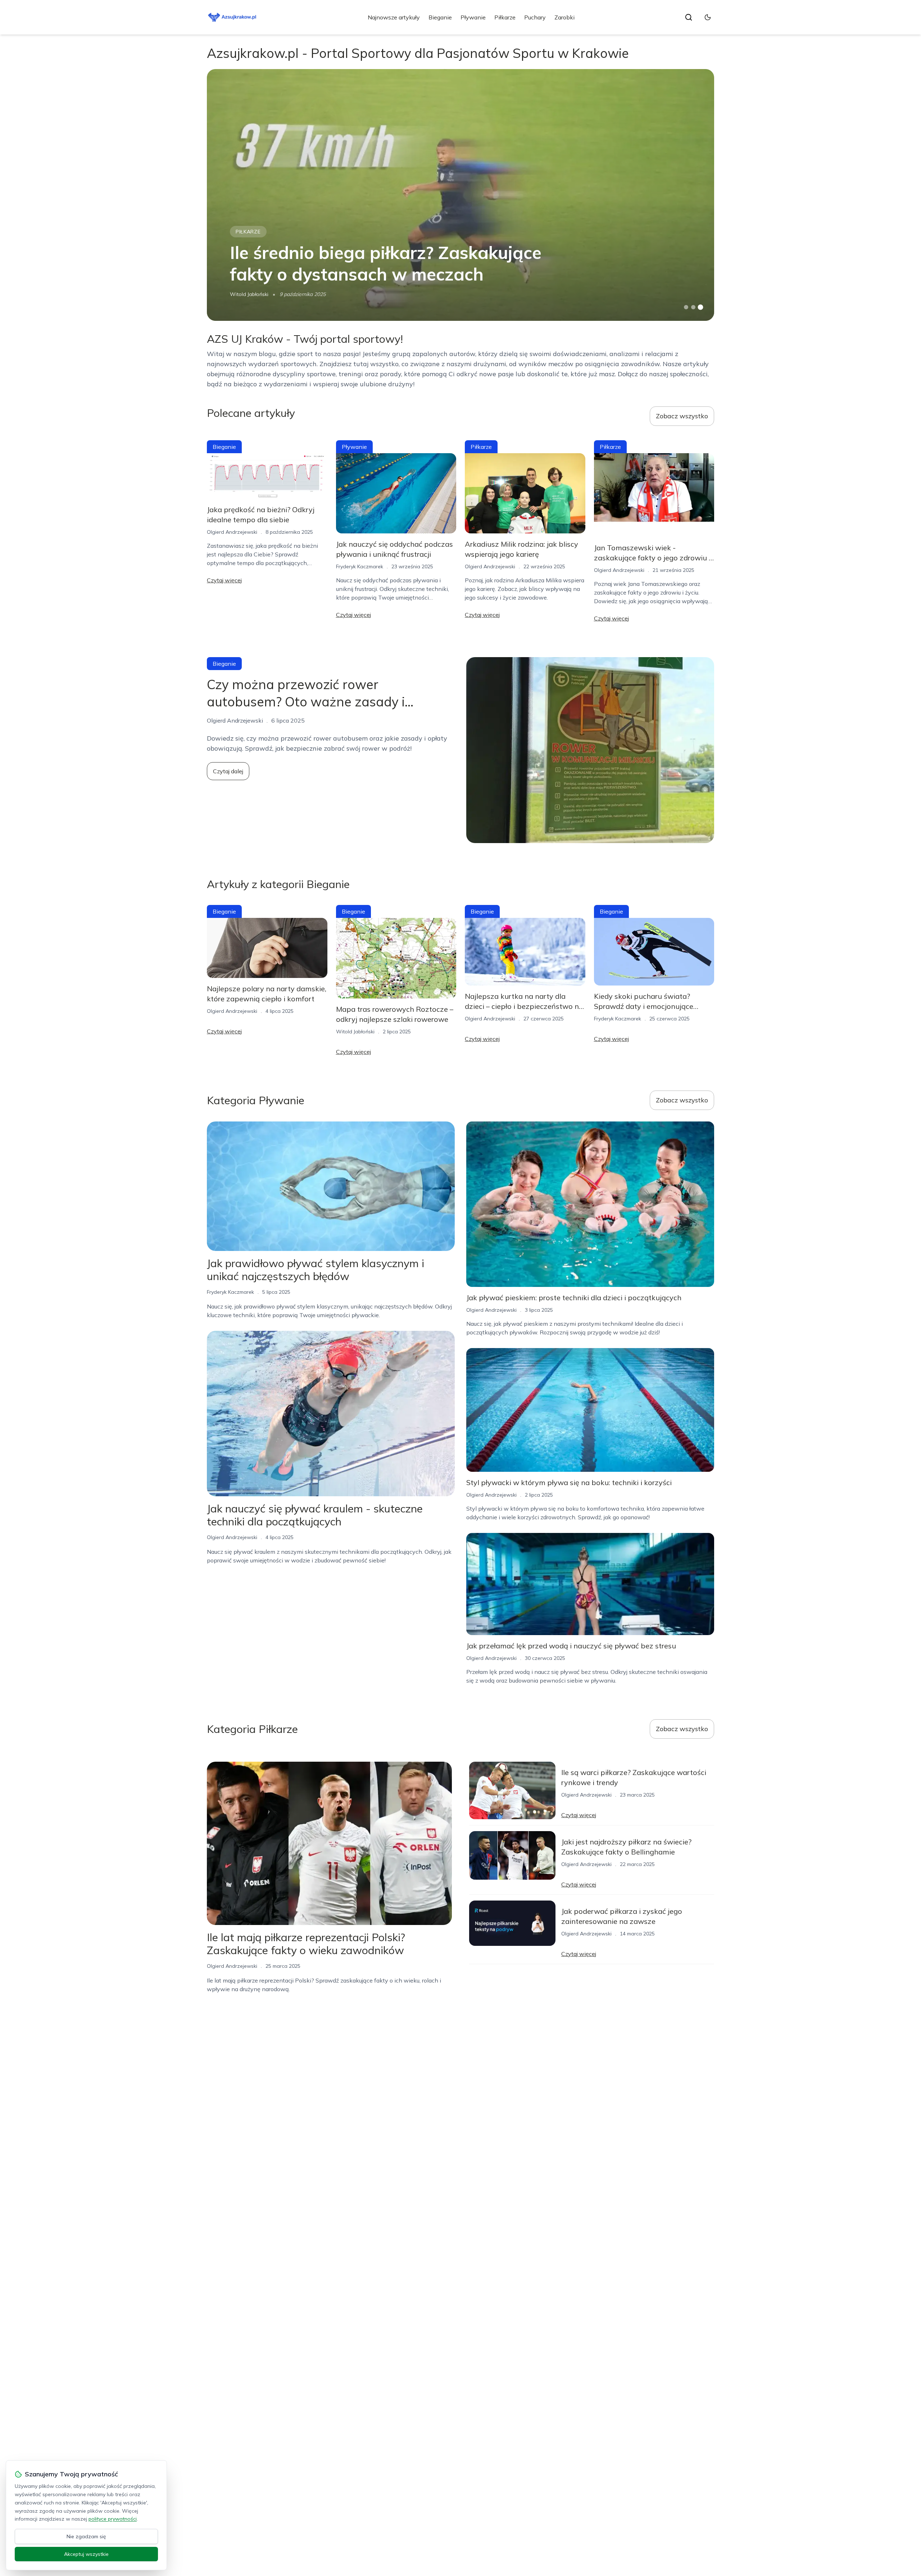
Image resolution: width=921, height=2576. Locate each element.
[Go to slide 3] (701, 307)
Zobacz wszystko (682, 416)
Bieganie (440, 17)
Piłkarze (505, 17)
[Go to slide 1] (686, 307)
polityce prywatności (113, 2519)
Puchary (535, 17)
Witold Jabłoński (249, 294)
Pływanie (473, 17)
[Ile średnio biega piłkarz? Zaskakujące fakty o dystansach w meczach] (460, 195)
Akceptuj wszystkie (86, 2554)
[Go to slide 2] (693, 307)
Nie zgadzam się (86, 2536)
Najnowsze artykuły (394, 17)
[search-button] (689, 17)
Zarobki (564, 17)
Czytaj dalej (228, 771)
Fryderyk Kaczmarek (360, 566)
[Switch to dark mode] (708, 17)
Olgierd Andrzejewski (232, 532)
